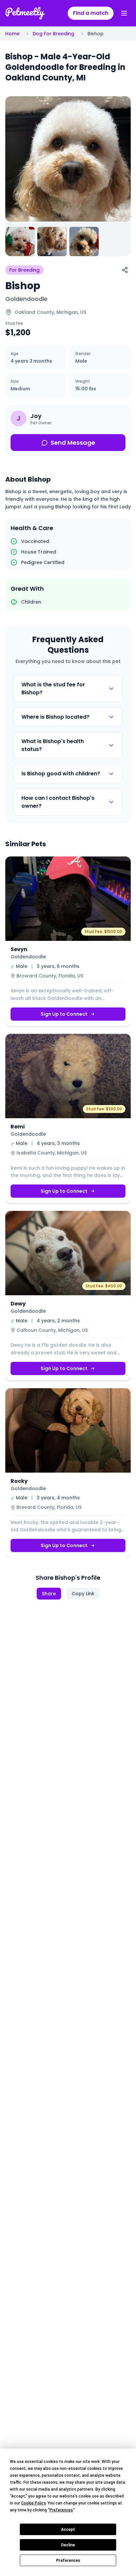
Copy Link (83, 1594)
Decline (68, 2545)
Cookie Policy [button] (33, 2503)
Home (12, 34)
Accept (68, 2530)
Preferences (68, 2561)
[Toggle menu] (124, 13)
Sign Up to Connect (64, 1014)
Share (49, 1594)
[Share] (125, 270)
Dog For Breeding (53, 34)
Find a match (91, 13)
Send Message (73, 443)
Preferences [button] (61, 2510)
